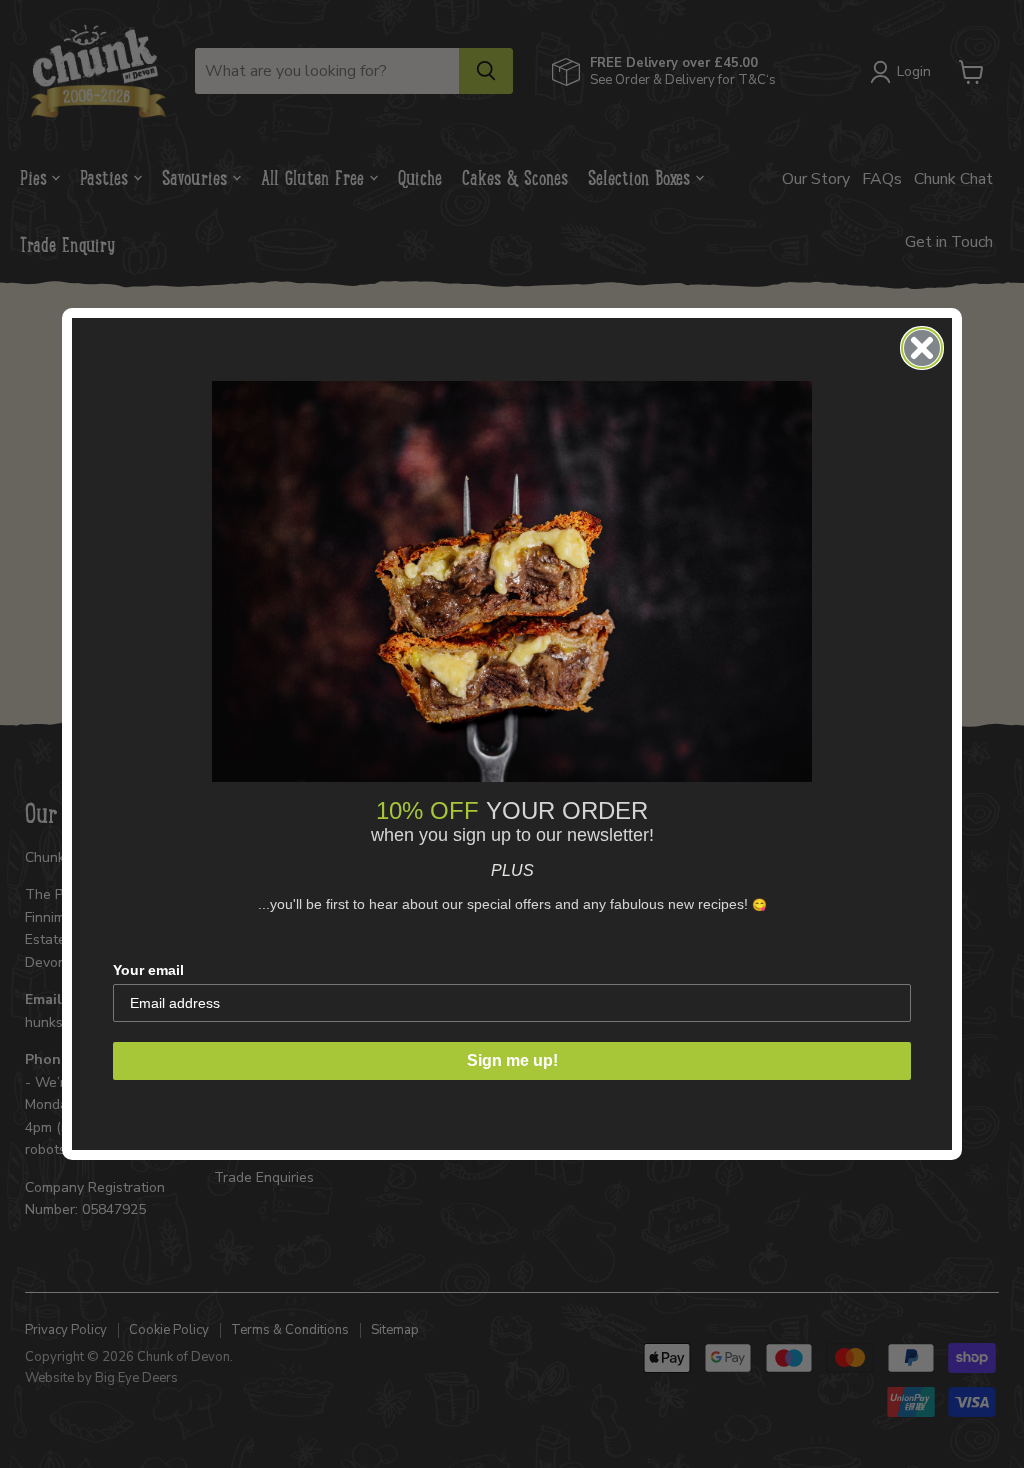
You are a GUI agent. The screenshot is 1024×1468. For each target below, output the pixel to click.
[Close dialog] (922, 348)
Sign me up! (512, 1060)
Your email (148, 970)
